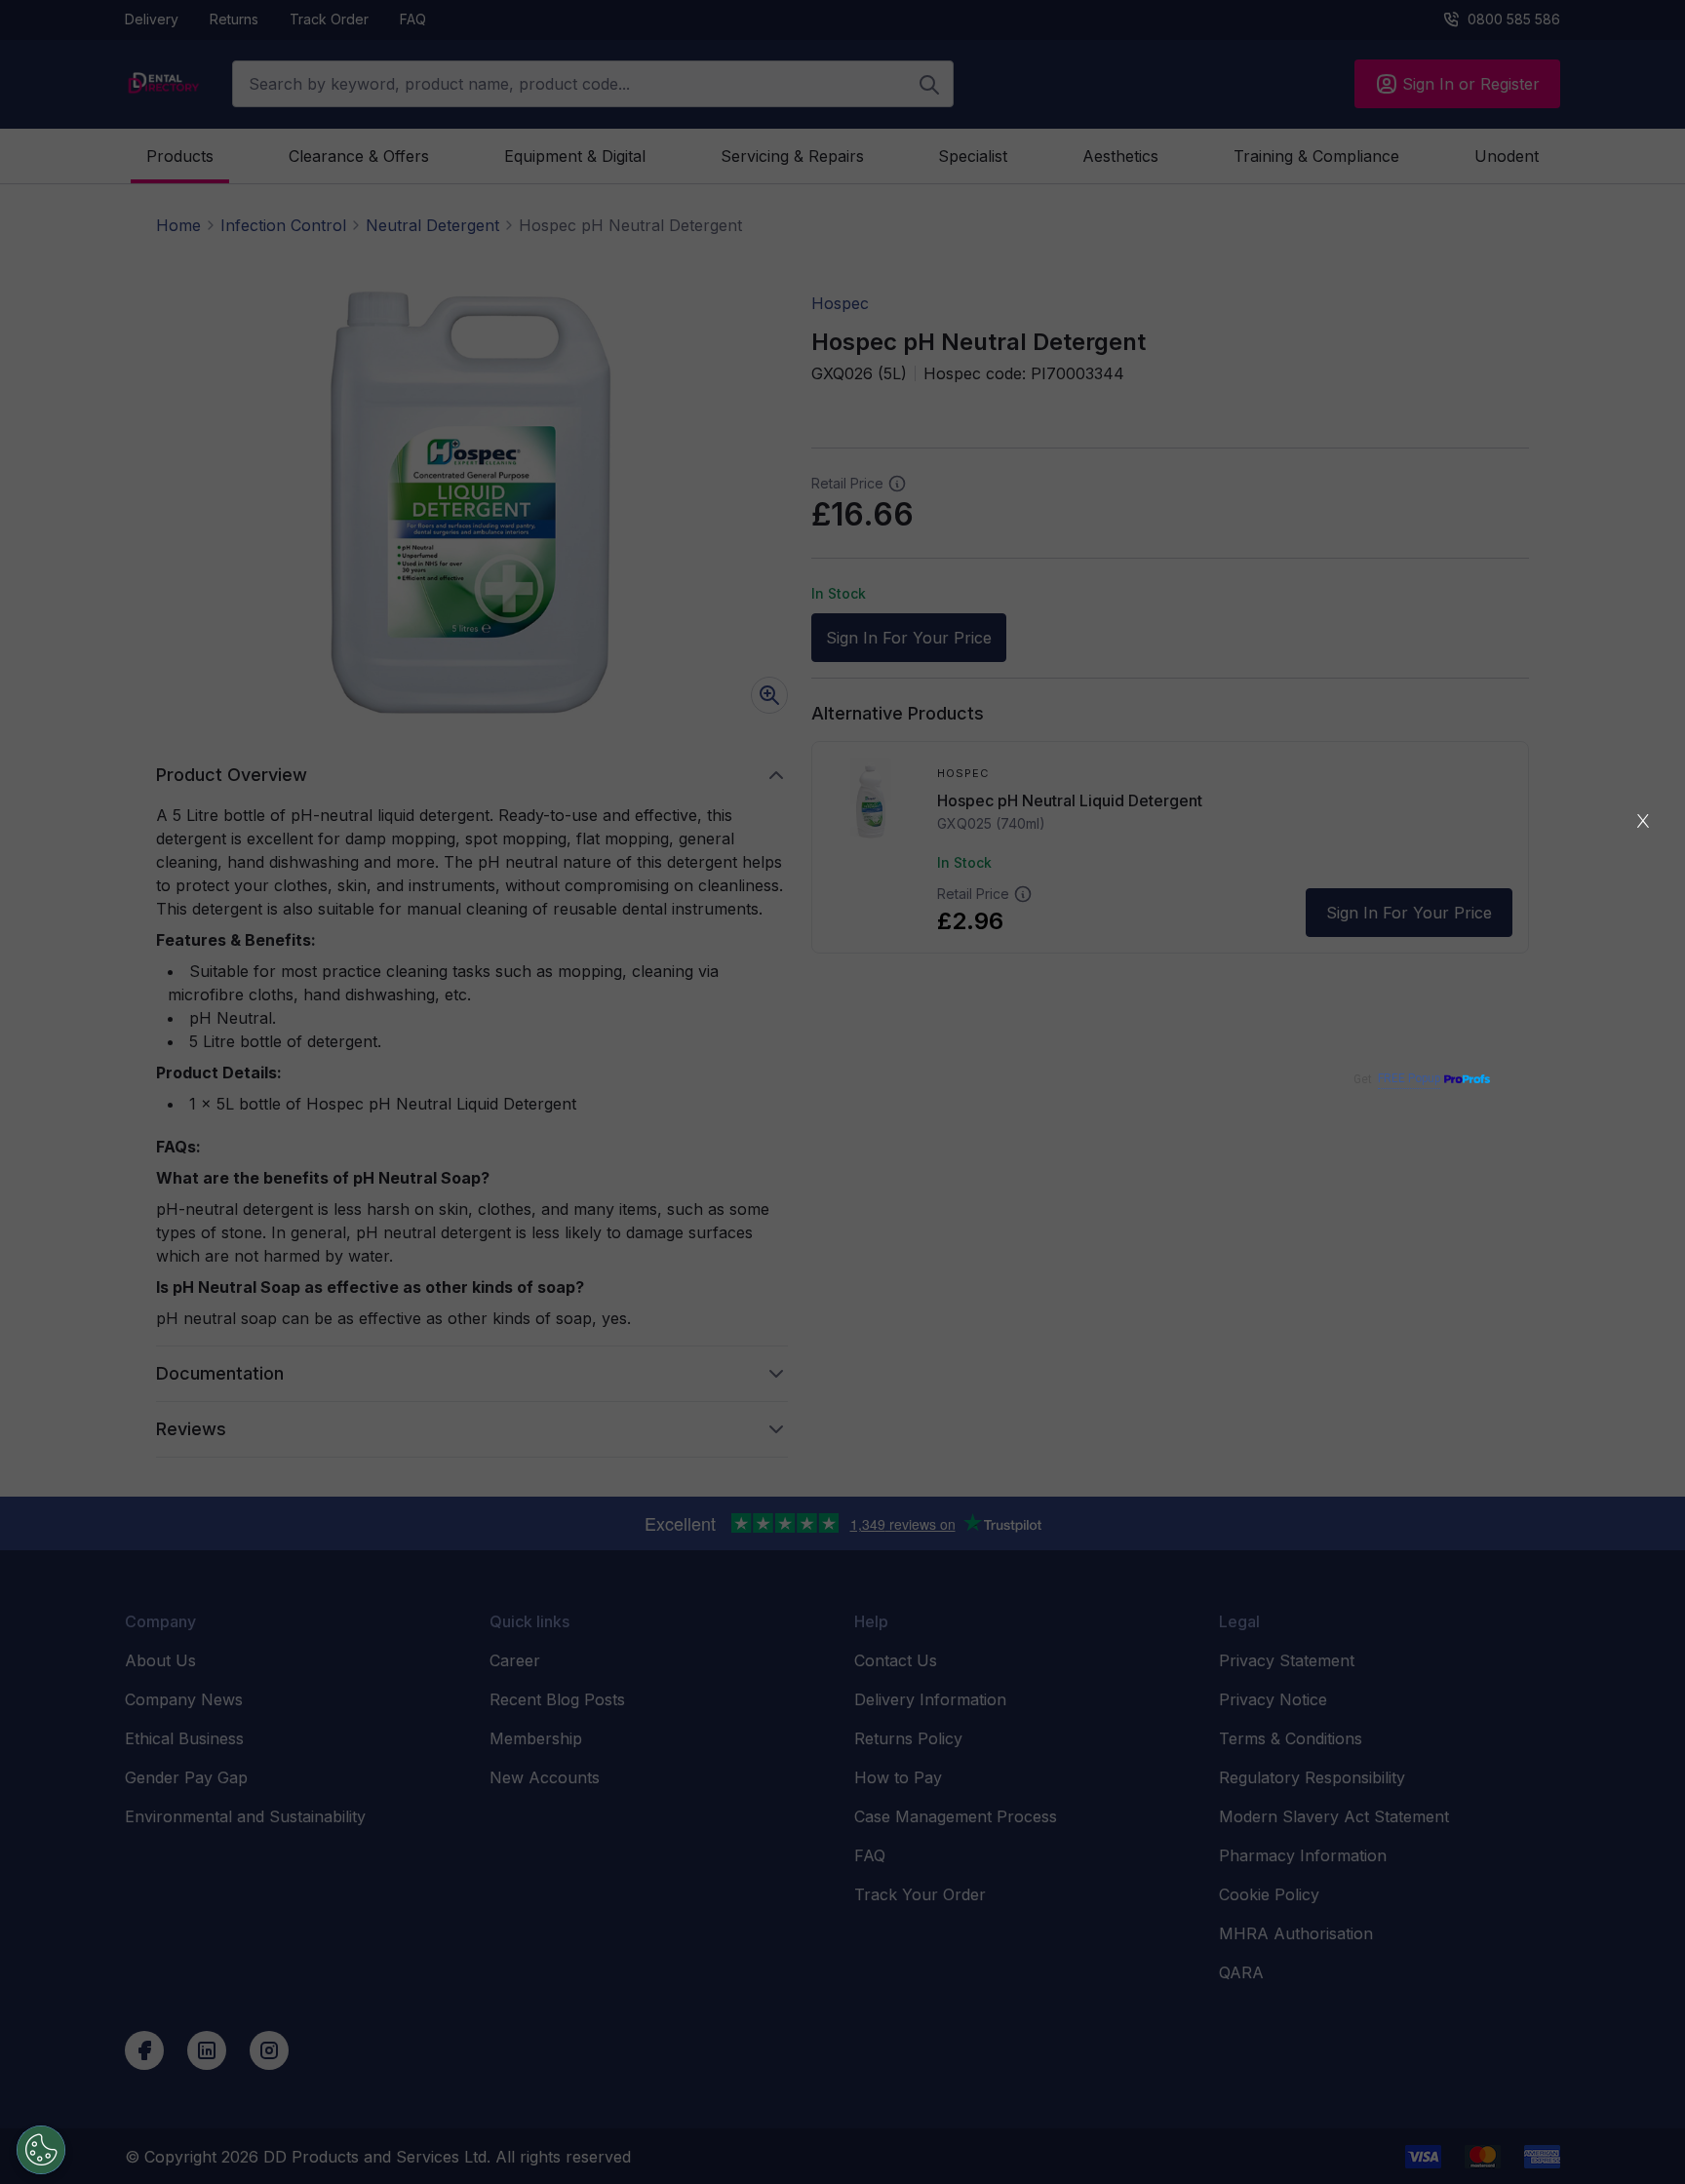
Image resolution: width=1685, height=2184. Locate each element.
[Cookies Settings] (41, 2150)
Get (1397, 1079)
